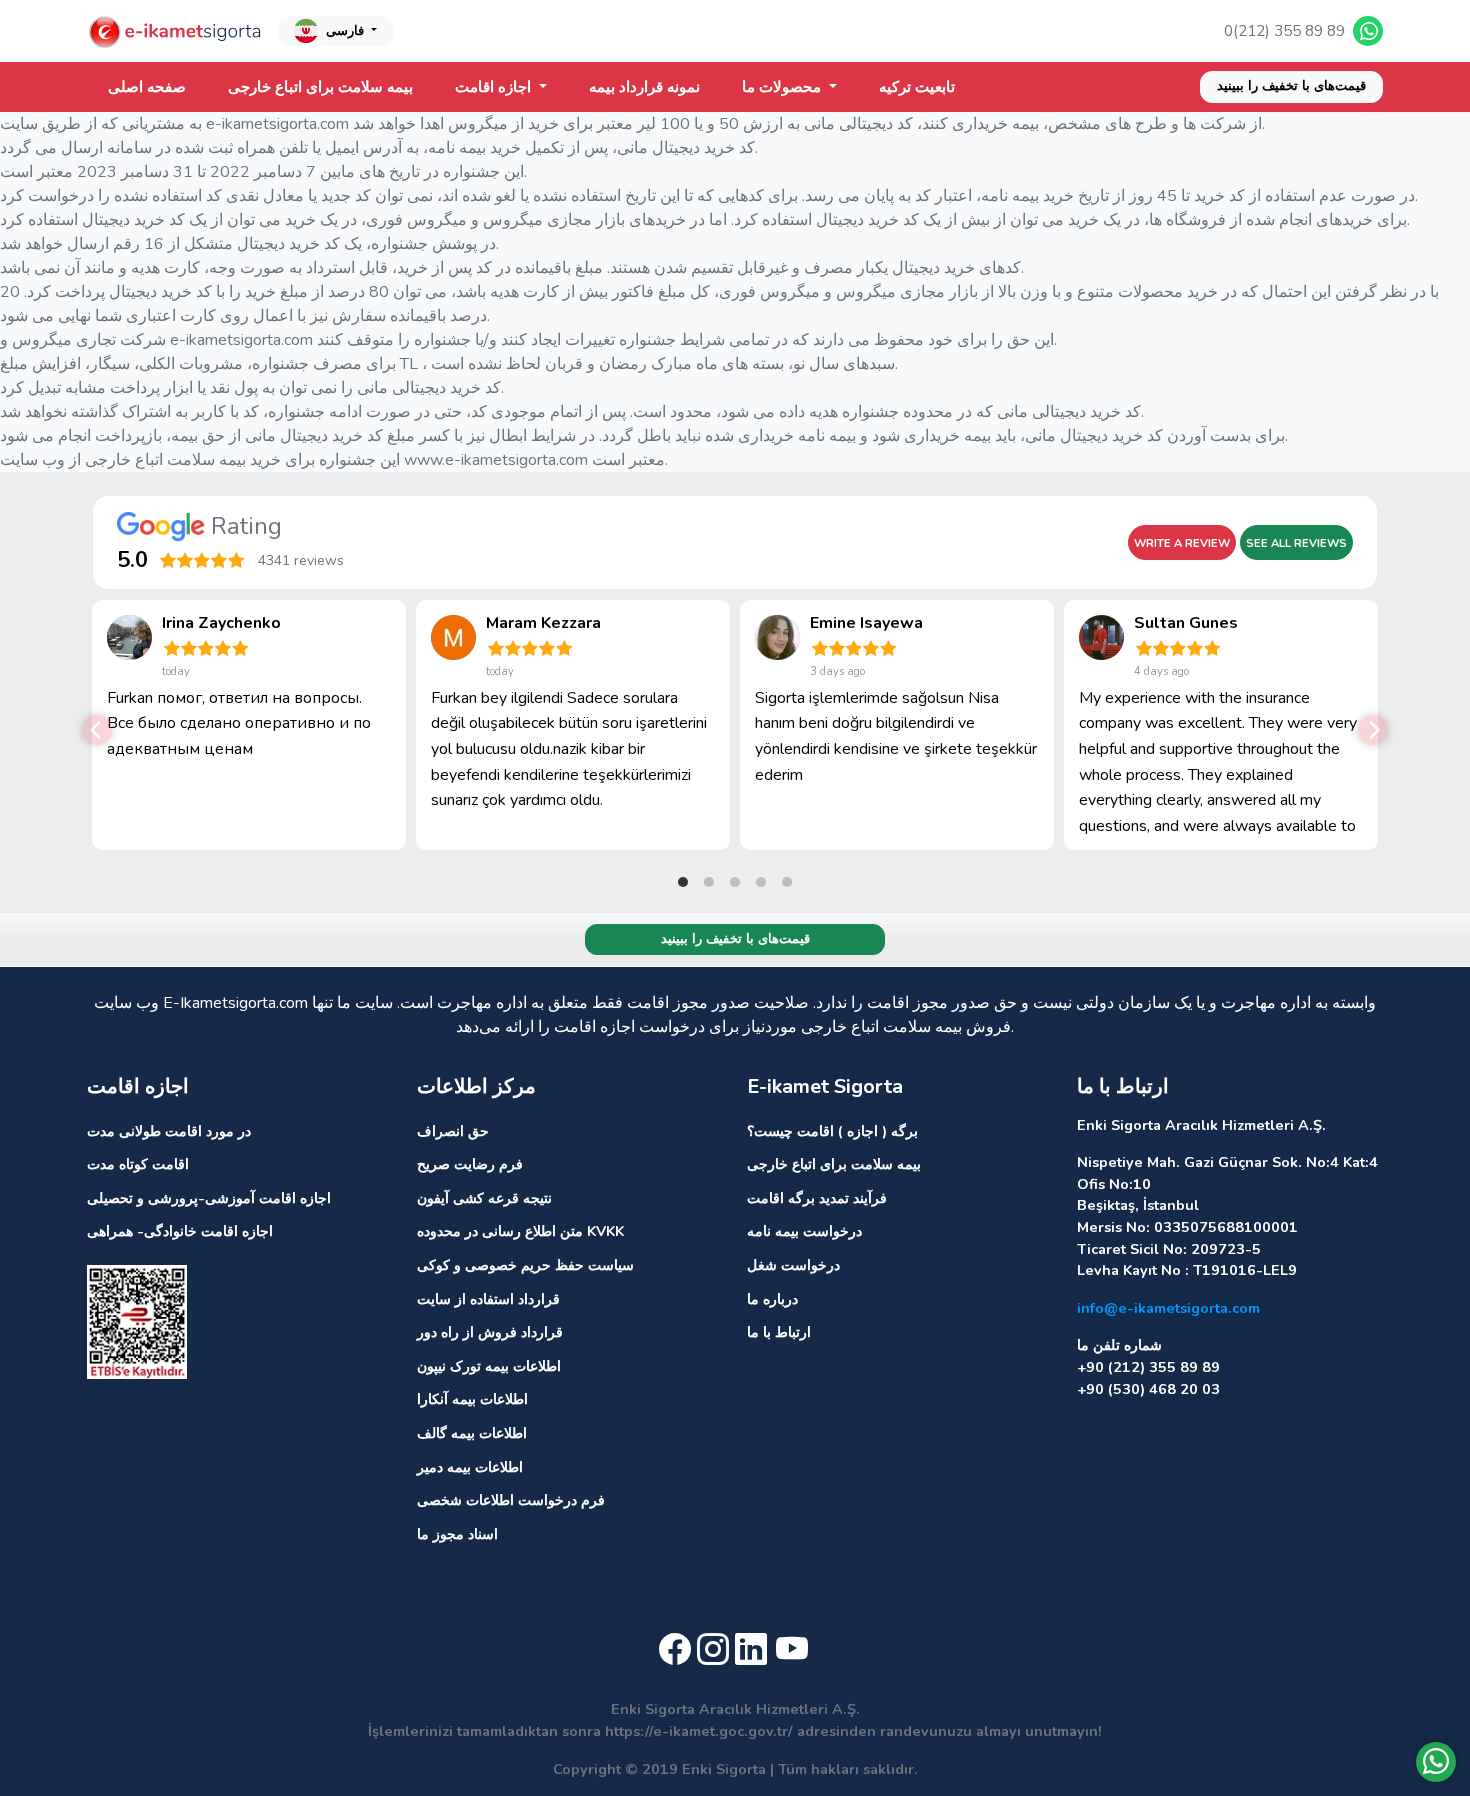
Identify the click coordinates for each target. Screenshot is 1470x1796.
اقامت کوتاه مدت (138, 1164)
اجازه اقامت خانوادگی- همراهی (180, 1231)
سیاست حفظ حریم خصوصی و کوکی (525, 1265)
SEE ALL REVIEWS (1296, 543)
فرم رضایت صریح (470, 1164)
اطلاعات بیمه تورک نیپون (489, 1366)
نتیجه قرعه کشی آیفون (484, 1198)
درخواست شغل (793, 1265)
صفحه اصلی (147, 87)
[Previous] (97, 730)
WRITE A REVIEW (1182, 543)
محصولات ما (783, 87)
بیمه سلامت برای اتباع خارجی (320, 87)
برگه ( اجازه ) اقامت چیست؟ (832, 1131)
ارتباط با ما (779, 1332)
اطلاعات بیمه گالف (472, 1433)
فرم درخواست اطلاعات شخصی (511, 1500)
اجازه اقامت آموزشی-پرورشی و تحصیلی (209, 1198)
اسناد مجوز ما (457, 1534)
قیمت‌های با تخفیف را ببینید (1291, 86)
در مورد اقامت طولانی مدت (169, 1131)
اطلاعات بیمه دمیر (470, 1467)
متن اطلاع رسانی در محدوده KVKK (520, 1231)
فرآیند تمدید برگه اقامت (817, 1198)
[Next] (1373, 730)
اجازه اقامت (495, 87)
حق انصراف (453, 1131)
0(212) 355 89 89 (1284, 31)
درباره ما (772, 1299)
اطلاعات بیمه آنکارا (472, 1399)
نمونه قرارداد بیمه (644, 87)
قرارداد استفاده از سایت (488, 1299)
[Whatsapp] (1436, 1762)
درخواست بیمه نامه (804, 1231)
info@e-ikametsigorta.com (1168, 1308)
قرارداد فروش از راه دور (490, 1332)
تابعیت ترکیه (917, 87)
